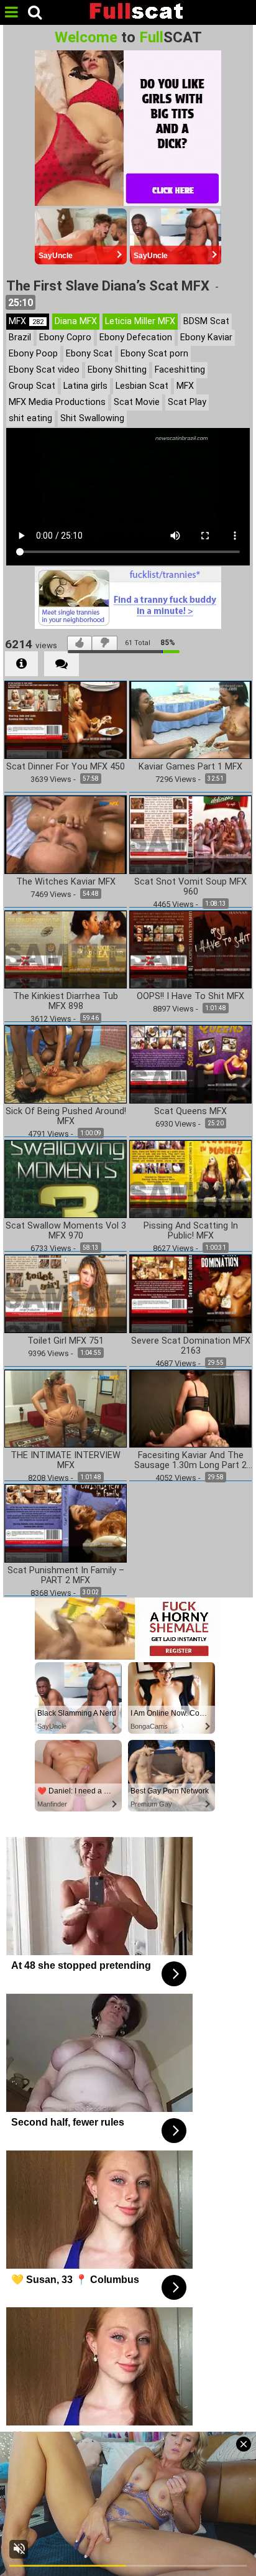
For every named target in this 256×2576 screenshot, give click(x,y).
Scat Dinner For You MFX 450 (66, 767)
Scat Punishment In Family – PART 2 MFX (66, 1576)
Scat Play (187, 402)
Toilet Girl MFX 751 (66, 1341)
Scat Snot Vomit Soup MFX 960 (190, 887)
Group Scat (32, 386)
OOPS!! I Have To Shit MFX (190, 997)
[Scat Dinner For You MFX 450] (66, 719)
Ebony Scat (89, 354)
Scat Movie (137, 402)
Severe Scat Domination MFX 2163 (191, 1346)
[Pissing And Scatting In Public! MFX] (190, 1178)
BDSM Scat (206, 321)
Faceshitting (180, 370)
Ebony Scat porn (154, 354)
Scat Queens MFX (190, 1112)
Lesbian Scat (142, 386)
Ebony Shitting (117, 370)
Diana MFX (76, 321)
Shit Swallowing (92, 418)
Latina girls (85, 386)
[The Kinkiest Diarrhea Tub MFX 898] (66, 948)
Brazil (20, 337)
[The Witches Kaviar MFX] (66, 834)
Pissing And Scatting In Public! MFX (191, 1231)
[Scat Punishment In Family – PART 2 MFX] (66, 1523)
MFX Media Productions (57, 402)
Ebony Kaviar (206, 337)
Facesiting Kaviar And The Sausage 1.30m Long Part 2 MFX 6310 (190, 1461)
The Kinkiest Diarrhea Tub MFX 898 (66, 1002)
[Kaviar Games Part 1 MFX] (190, 719)
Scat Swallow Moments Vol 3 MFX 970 (66, 1231)
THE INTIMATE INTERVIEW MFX (66, 1461)
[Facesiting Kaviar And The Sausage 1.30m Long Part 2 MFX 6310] (190, 1407)
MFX (26, 321)
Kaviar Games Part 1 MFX (190, 767)
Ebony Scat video (44, 370)
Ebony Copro (65, 337)
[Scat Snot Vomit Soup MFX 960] (190, 834)
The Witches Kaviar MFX (66, 882)
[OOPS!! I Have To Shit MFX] (190, 948)
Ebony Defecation (136, 337)
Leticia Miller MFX (140, 321)
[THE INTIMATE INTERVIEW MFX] (66, 1407)
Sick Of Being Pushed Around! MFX (66, 1117)
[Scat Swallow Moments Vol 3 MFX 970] (66, 1178)
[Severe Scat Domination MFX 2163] (190, 1293)
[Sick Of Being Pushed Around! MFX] (66, 1063)
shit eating (30, 418)
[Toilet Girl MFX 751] (66, 1293)
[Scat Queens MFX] (190, 1063)
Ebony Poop (33, 354)
